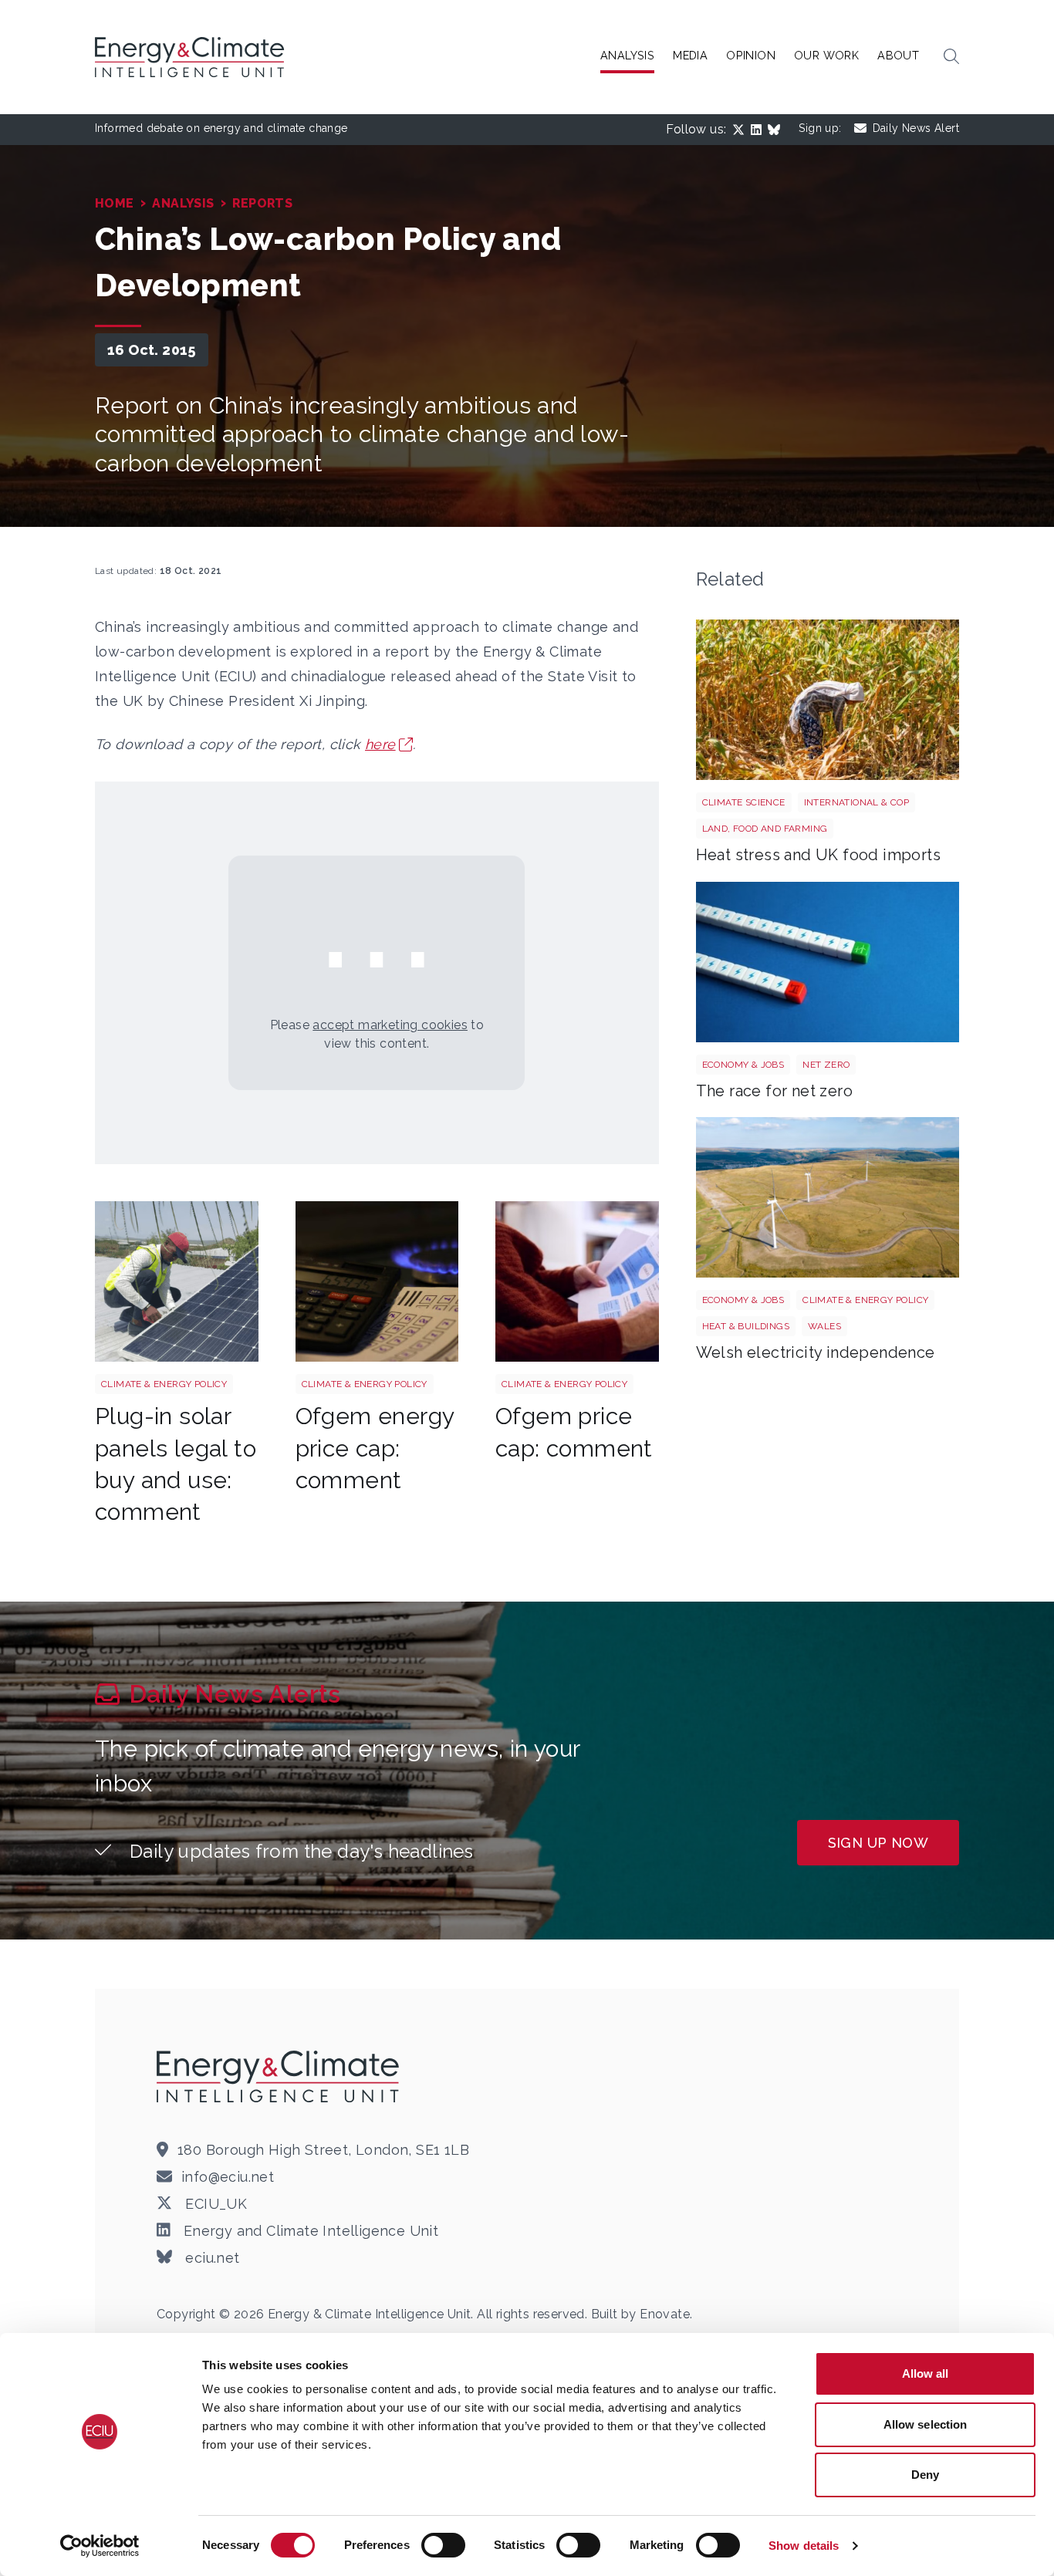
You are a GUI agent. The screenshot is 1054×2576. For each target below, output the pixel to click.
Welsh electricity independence (816, 1352)
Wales (824, 1326)
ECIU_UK (214, 2204)
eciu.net (211, 2258)
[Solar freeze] (177, 1281)
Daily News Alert (916, 128)
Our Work (826, 55)
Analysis (627, 55)
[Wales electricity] (828, 1197)
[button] (951, 57)
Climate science (744, 802)
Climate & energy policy (164, 1384)
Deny (925, 2475)
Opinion (751, 55)
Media (690, 55)
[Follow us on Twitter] (742, 130)
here (380, 744)
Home (115, 203)
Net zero (826, 1065)
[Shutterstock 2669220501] (828, 700)
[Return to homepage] (191, 57)
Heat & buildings (746, 1326)
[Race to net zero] (828, 962)
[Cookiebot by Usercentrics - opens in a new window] (100, 2546)
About (898, 55)
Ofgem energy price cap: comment (375, 1448)
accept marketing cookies (390, 1025)
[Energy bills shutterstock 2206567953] (577, 1281)
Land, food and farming (765, 829)
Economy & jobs (743, 1065)
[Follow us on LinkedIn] (759, 130)
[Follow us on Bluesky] (777, 130)
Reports (262, 203)
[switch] (443, 2545)
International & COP (857, 802)
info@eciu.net (228, 2177)
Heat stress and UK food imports (818, 855)
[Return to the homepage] (280, 2076)
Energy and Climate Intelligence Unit (309, 2231)
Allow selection (926, 2424)
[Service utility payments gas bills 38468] (377, 1281)
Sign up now (878, 1843)
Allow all (926, 2373)
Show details (804, 2546)
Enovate (665, 2314)
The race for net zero (774, 1091)
